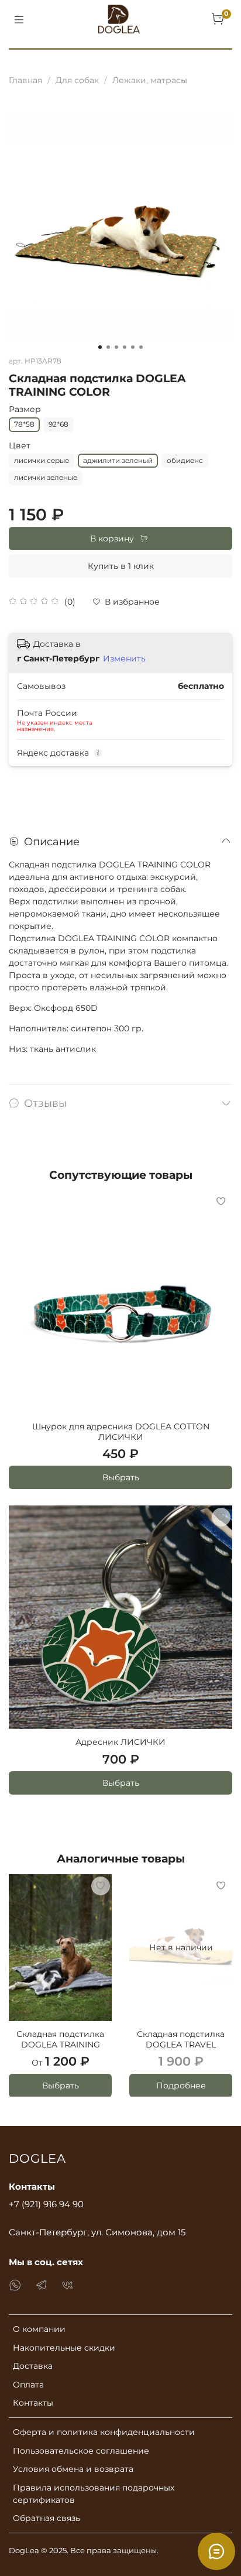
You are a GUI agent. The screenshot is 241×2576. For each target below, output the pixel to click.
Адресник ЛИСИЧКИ (120, 1742)
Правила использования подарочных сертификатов (94, 2494)
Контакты (33, 2403)
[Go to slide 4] (125, 347)
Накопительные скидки (64, 2348)
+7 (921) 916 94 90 (46, 2204)
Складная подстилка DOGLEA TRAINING (60, 2039)
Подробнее (181, 2085)
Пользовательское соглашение (81, 2451)
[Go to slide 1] (100, 347)
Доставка (33, 2366)
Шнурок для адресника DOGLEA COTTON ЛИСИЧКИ (121, 1432)
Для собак (77, 80)
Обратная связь (47, 2518)
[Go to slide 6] (141, 347)
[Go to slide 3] (116, 347)
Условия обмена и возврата (73, 2469)
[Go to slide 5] (133, 347)
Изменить (124, 658)
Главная (25, 80)
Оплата (28, 2385)
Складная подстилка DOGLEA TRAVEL (181, 2039)
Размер (25, 409)
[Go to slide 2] (108, 347)
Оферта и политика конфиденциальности (104, 2432)
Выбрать (121, 1477)
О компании (39, 2329)
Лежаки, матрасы (150, 80)
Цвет (20, 446)
